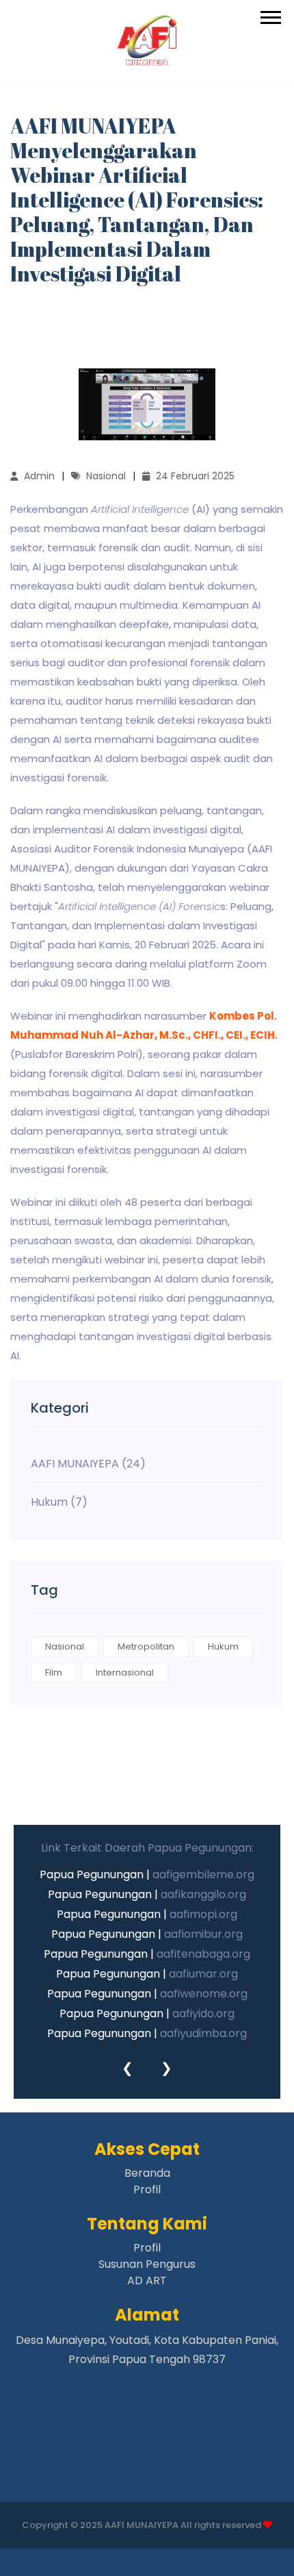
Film (54, 1672)
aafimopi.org (203, 1914)
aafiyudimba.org (203, 2033)
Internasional (125, 1672)
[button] (270, 15)
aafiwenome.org (204, 1994)
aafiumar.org (203, 1974)
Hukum (223, 1646)
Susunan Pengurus (147, 2264)
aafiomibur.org (203, 1934)
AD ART (147, 2281)
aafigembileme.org (203, 1874)
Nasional (65, 1646)
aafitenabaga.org (203, 1954)
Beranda (147, 2173)
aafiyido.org (203, 2013)
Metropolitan (146, 1646)
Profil (147, 2189)
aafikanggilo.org (203, 1894)
